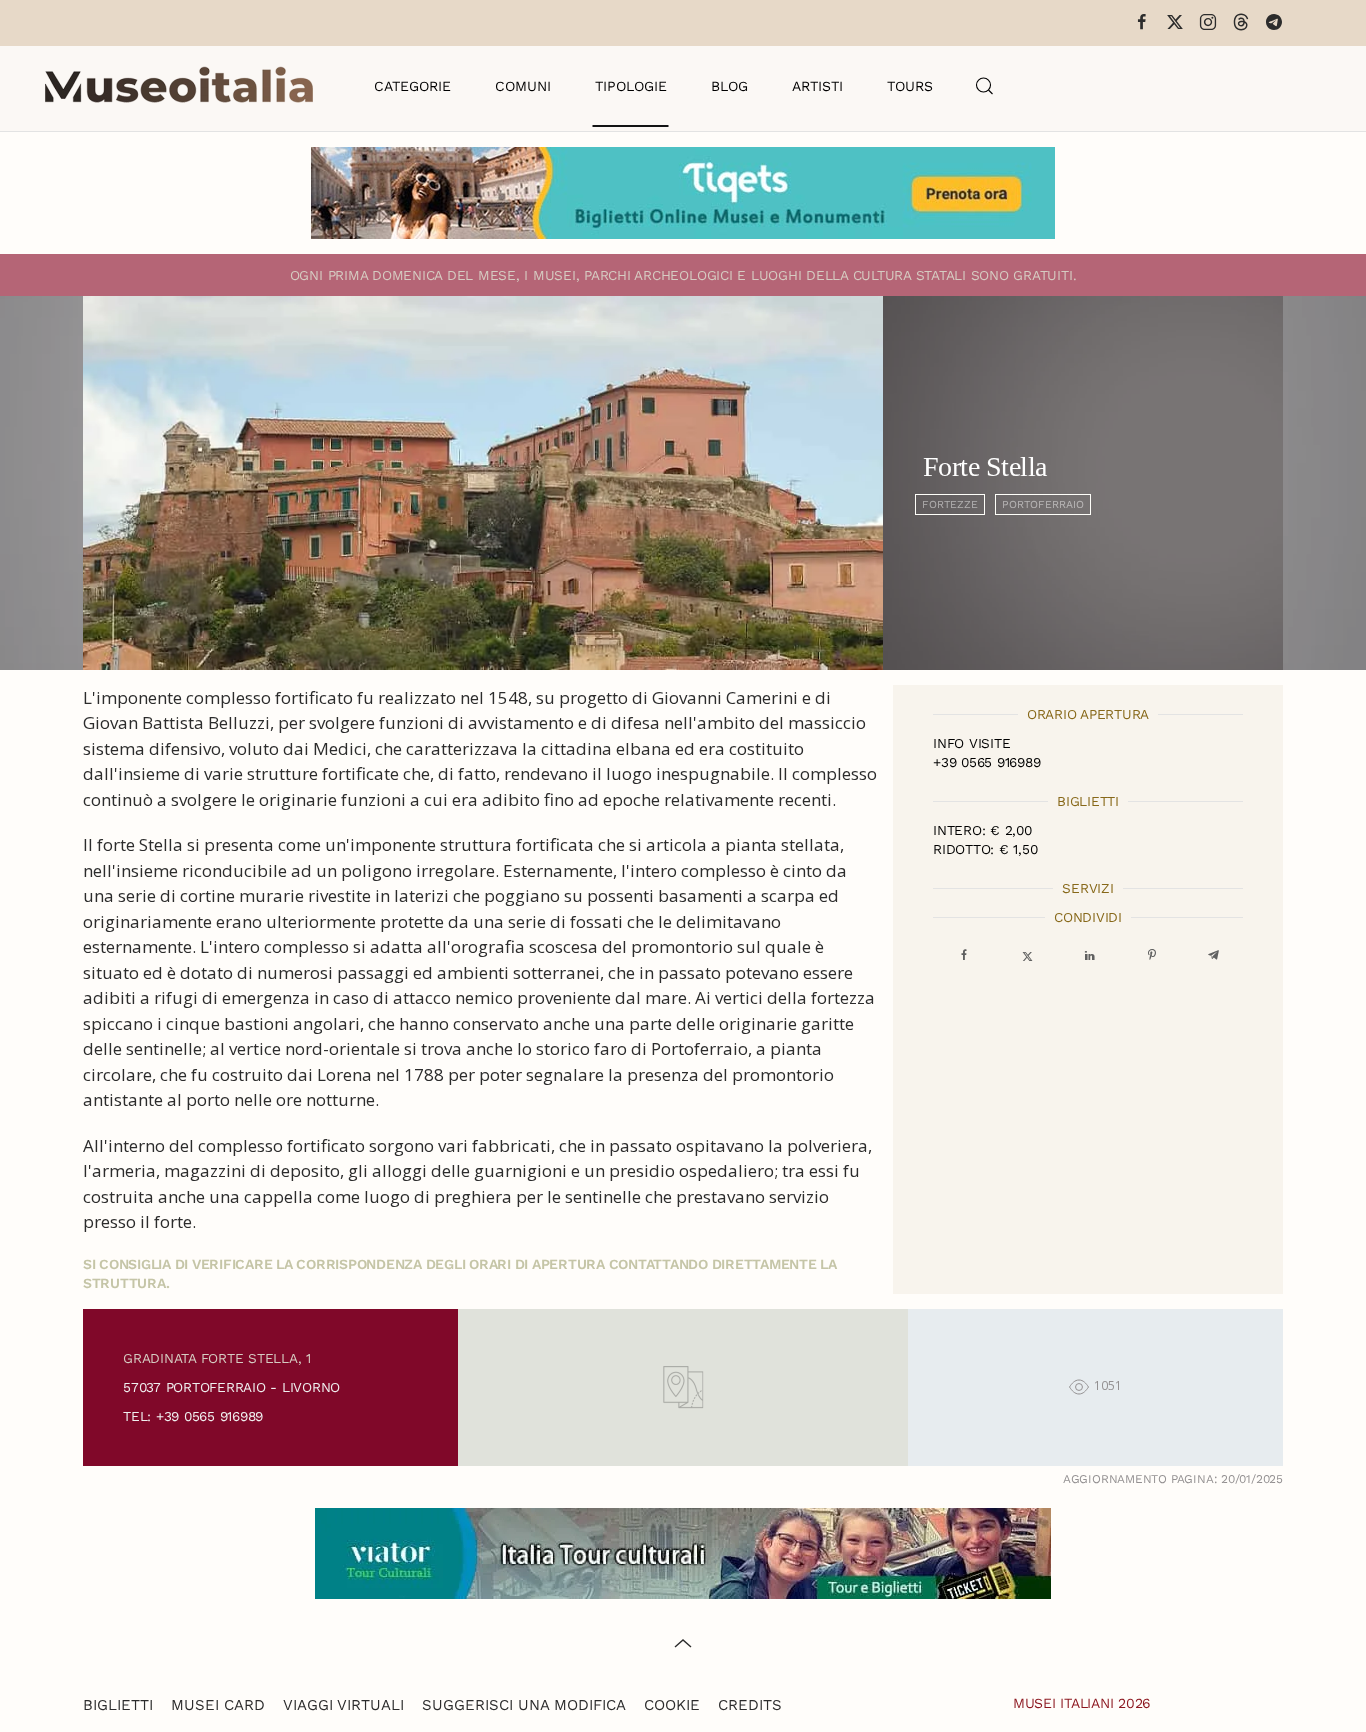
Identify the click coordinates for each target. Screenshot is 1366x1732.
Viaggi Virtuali (343, 1705)
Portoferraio (1043, 504)
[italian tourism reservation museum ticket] (683, 193)
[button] (985, 86)
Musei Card (218, 1705)
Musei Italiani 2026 (1082, 1703)
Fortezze (950, 504)
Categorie (412, 86)
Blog (729, 86)
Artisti (817, 86)
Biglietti (118, 1705)
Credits (750, 1705)
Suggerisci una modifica (524, 1705)
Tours (910, 86)
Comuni (523, 86)
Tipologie (631, 86)
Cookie (672, 1705)
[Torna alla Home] (179, 86)
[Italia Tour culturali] (683, 1551)
